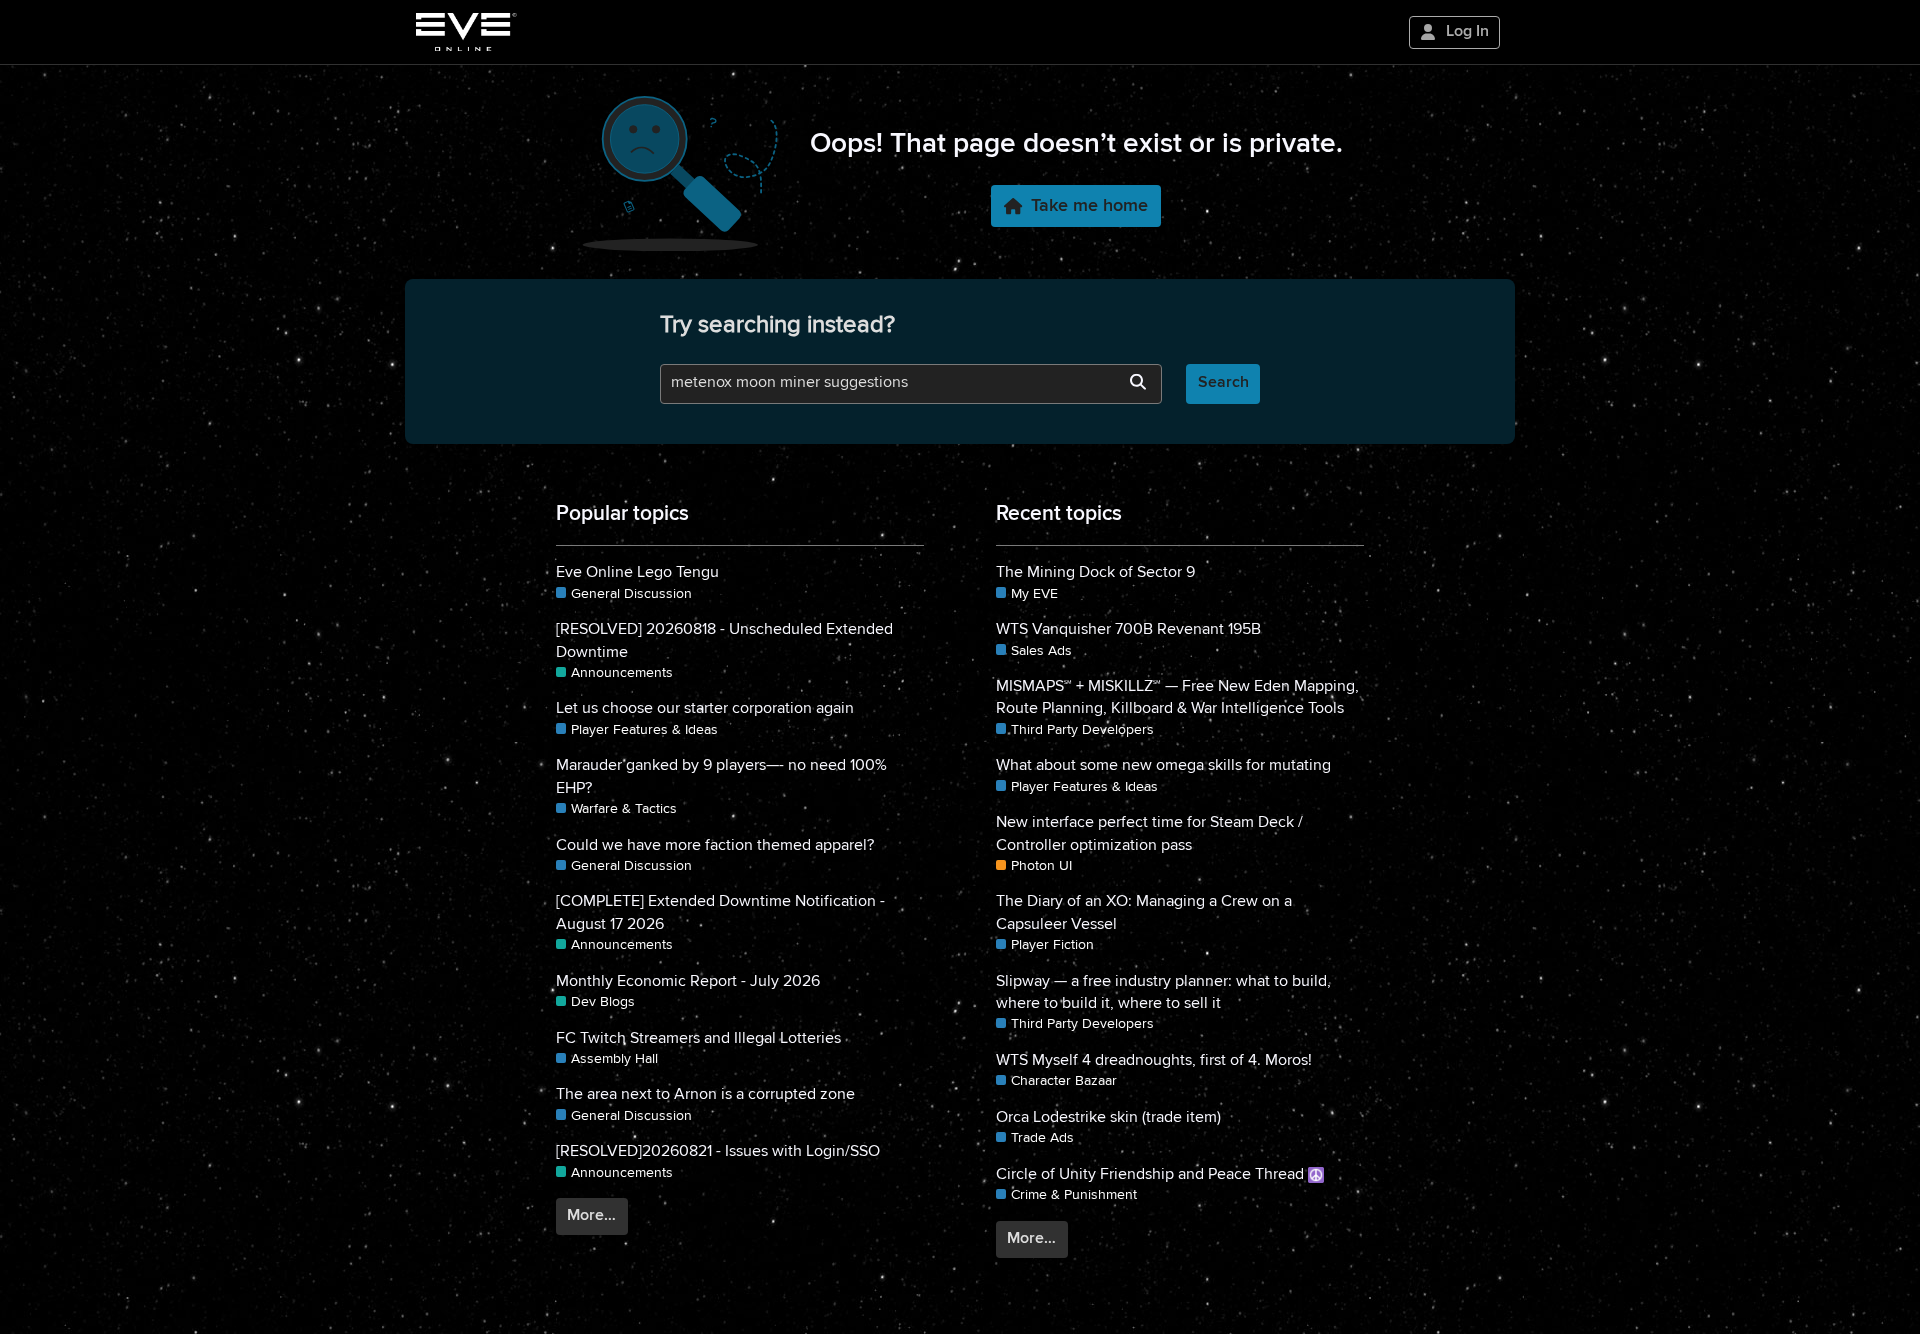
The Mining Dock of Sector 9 (1095, 573)
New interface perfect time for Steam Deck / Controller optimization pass (1149, 834)
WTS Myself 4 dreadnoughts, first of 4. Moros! (1154, 1061)
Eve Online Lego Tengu (637, 573)
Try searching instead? (777, 325)
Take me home (1089, 206)
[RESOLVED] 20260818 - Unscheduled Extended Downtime (724, 641)
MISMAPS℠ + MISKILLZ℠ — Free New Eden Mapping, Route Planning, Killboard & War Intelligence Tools (1177, 698)
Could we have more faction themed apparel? (715, 846)
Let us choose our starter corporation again (705, 709)
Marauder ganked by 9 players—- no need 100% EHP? (721, 777)
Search (1223, 383)
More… (591, 1216)
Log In (1467, 32)
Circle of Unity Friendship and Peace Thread (1152, 1175)
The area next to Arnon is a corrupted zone (705, 1095)
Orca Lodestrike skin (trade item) (1108, 1118)
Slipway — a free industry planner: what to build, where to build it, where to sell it (1163, 993)
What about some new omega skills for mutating (1163, 766)
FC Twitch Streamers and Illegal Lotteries (698, 1039)
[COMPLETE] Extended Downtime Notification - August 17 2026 (720, 913)
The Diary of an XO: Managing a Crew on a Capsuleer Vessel (1144, 913)
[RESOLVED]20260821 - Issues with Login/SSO (718, 1152)
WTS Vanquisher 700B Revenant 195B (1128, 630)
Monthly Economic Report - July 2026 (688, 982)
